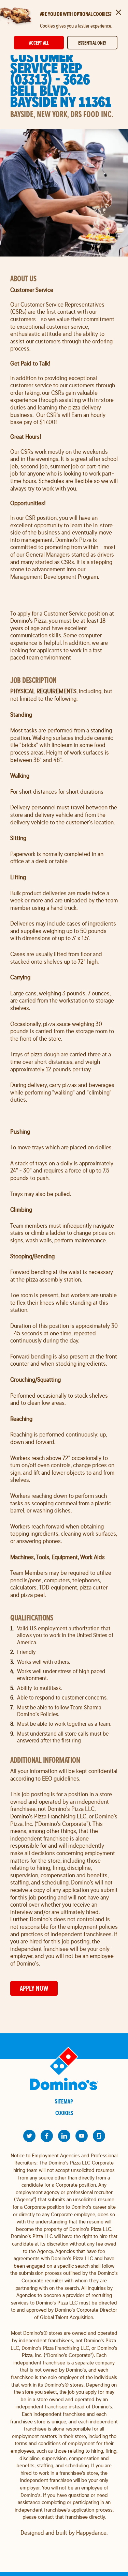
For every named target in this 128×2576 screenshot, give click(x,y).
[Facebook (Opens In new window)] (47, 2136)
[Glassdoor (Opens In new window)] (99, 2136)
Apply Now (34, 1988)
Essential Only (92, 43)
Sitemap (64, 2101)
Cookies (64, 2113)
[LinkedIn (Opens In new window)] (64, 2136)
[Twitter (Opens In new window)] (29, 2136)
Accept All (39, 43)
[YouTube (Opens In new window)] (82, 2136)
